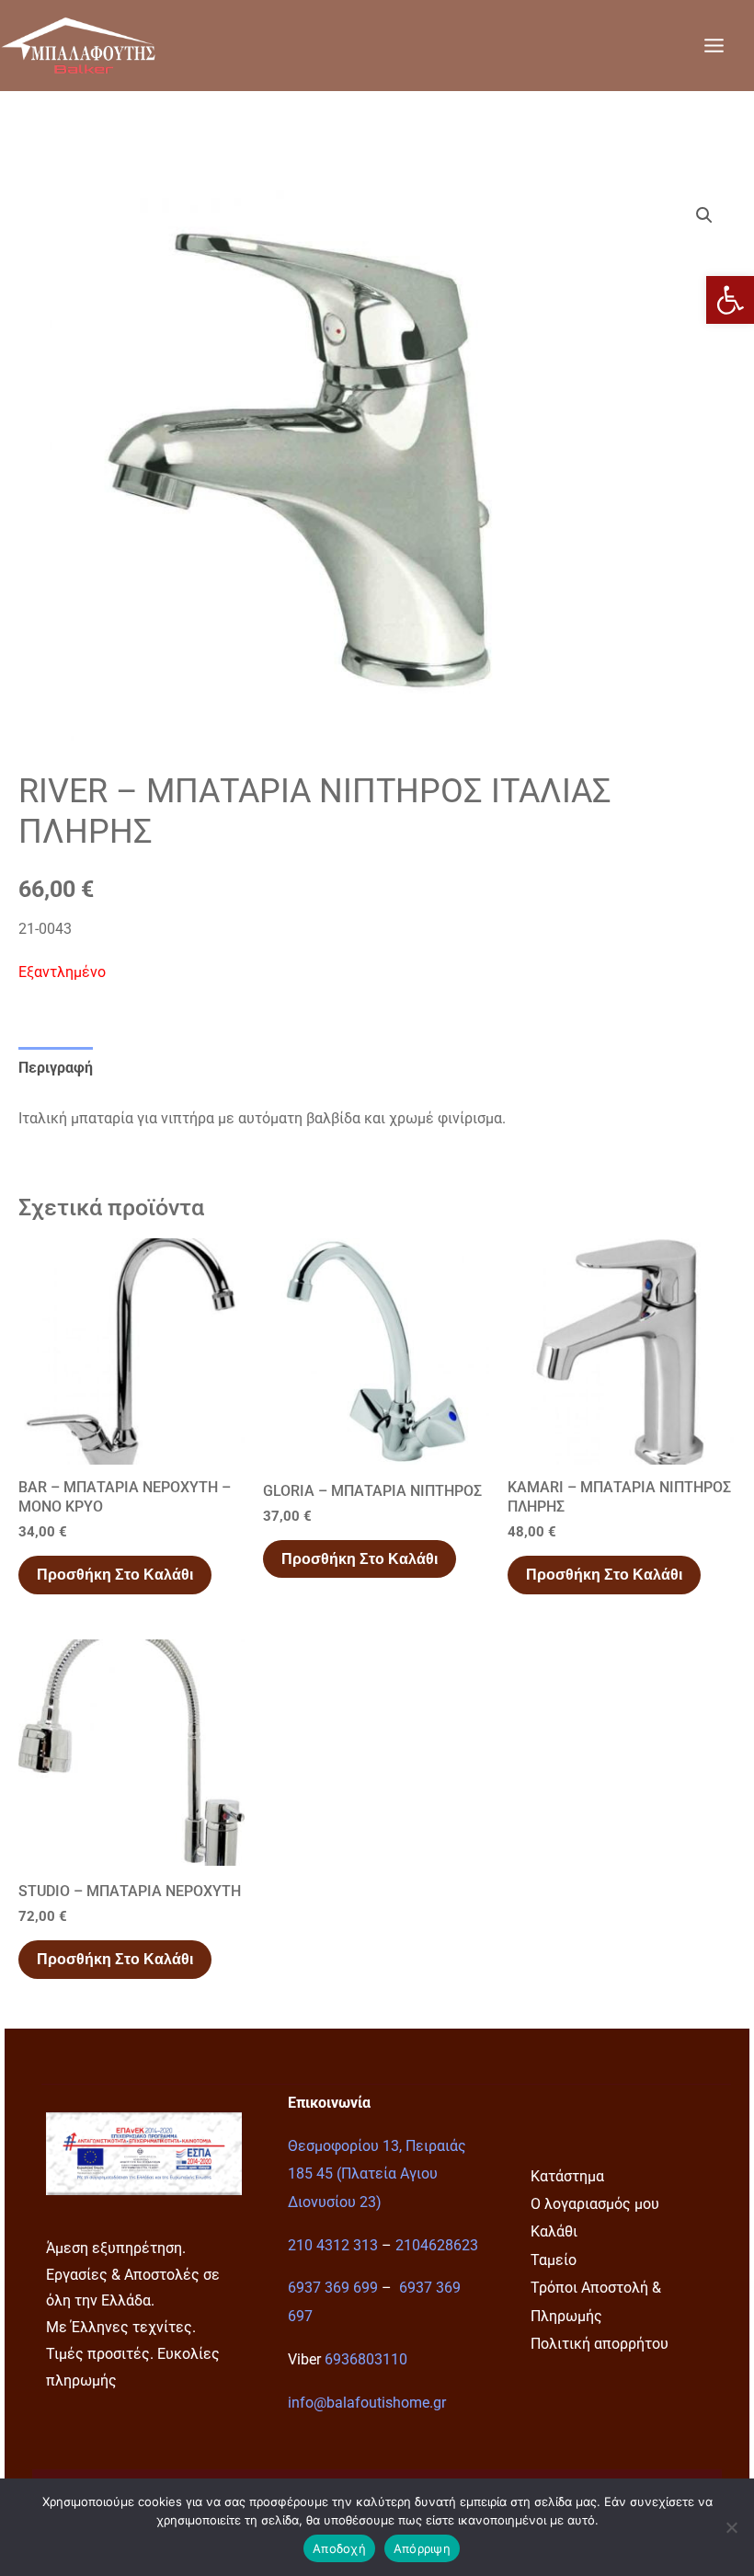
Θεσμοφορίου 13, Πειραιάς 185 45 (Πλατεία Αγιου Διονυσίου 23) (377, 2174)
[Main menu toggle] (714, 45)
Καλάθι (554, 2231)
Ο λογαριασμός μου (595, 2204)
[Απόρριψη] (731, 2527)
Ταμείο (554, 2260)
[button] (730, 300)
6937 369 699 (333, 2288)
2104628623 (437, 2245)
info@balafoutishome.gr (367, 2403)
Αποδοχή (339, 2548)
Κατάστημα (567, 2176)
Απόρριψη (422, 2548)
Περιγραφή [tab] (56, 1068)
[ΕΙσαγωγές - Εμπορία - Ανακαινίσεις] (78, 45)
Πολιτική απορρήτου (600, 2344)
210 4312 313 (333, 2245)
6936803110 (366, 2359)
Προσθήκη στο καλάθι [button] (115, 1575)
